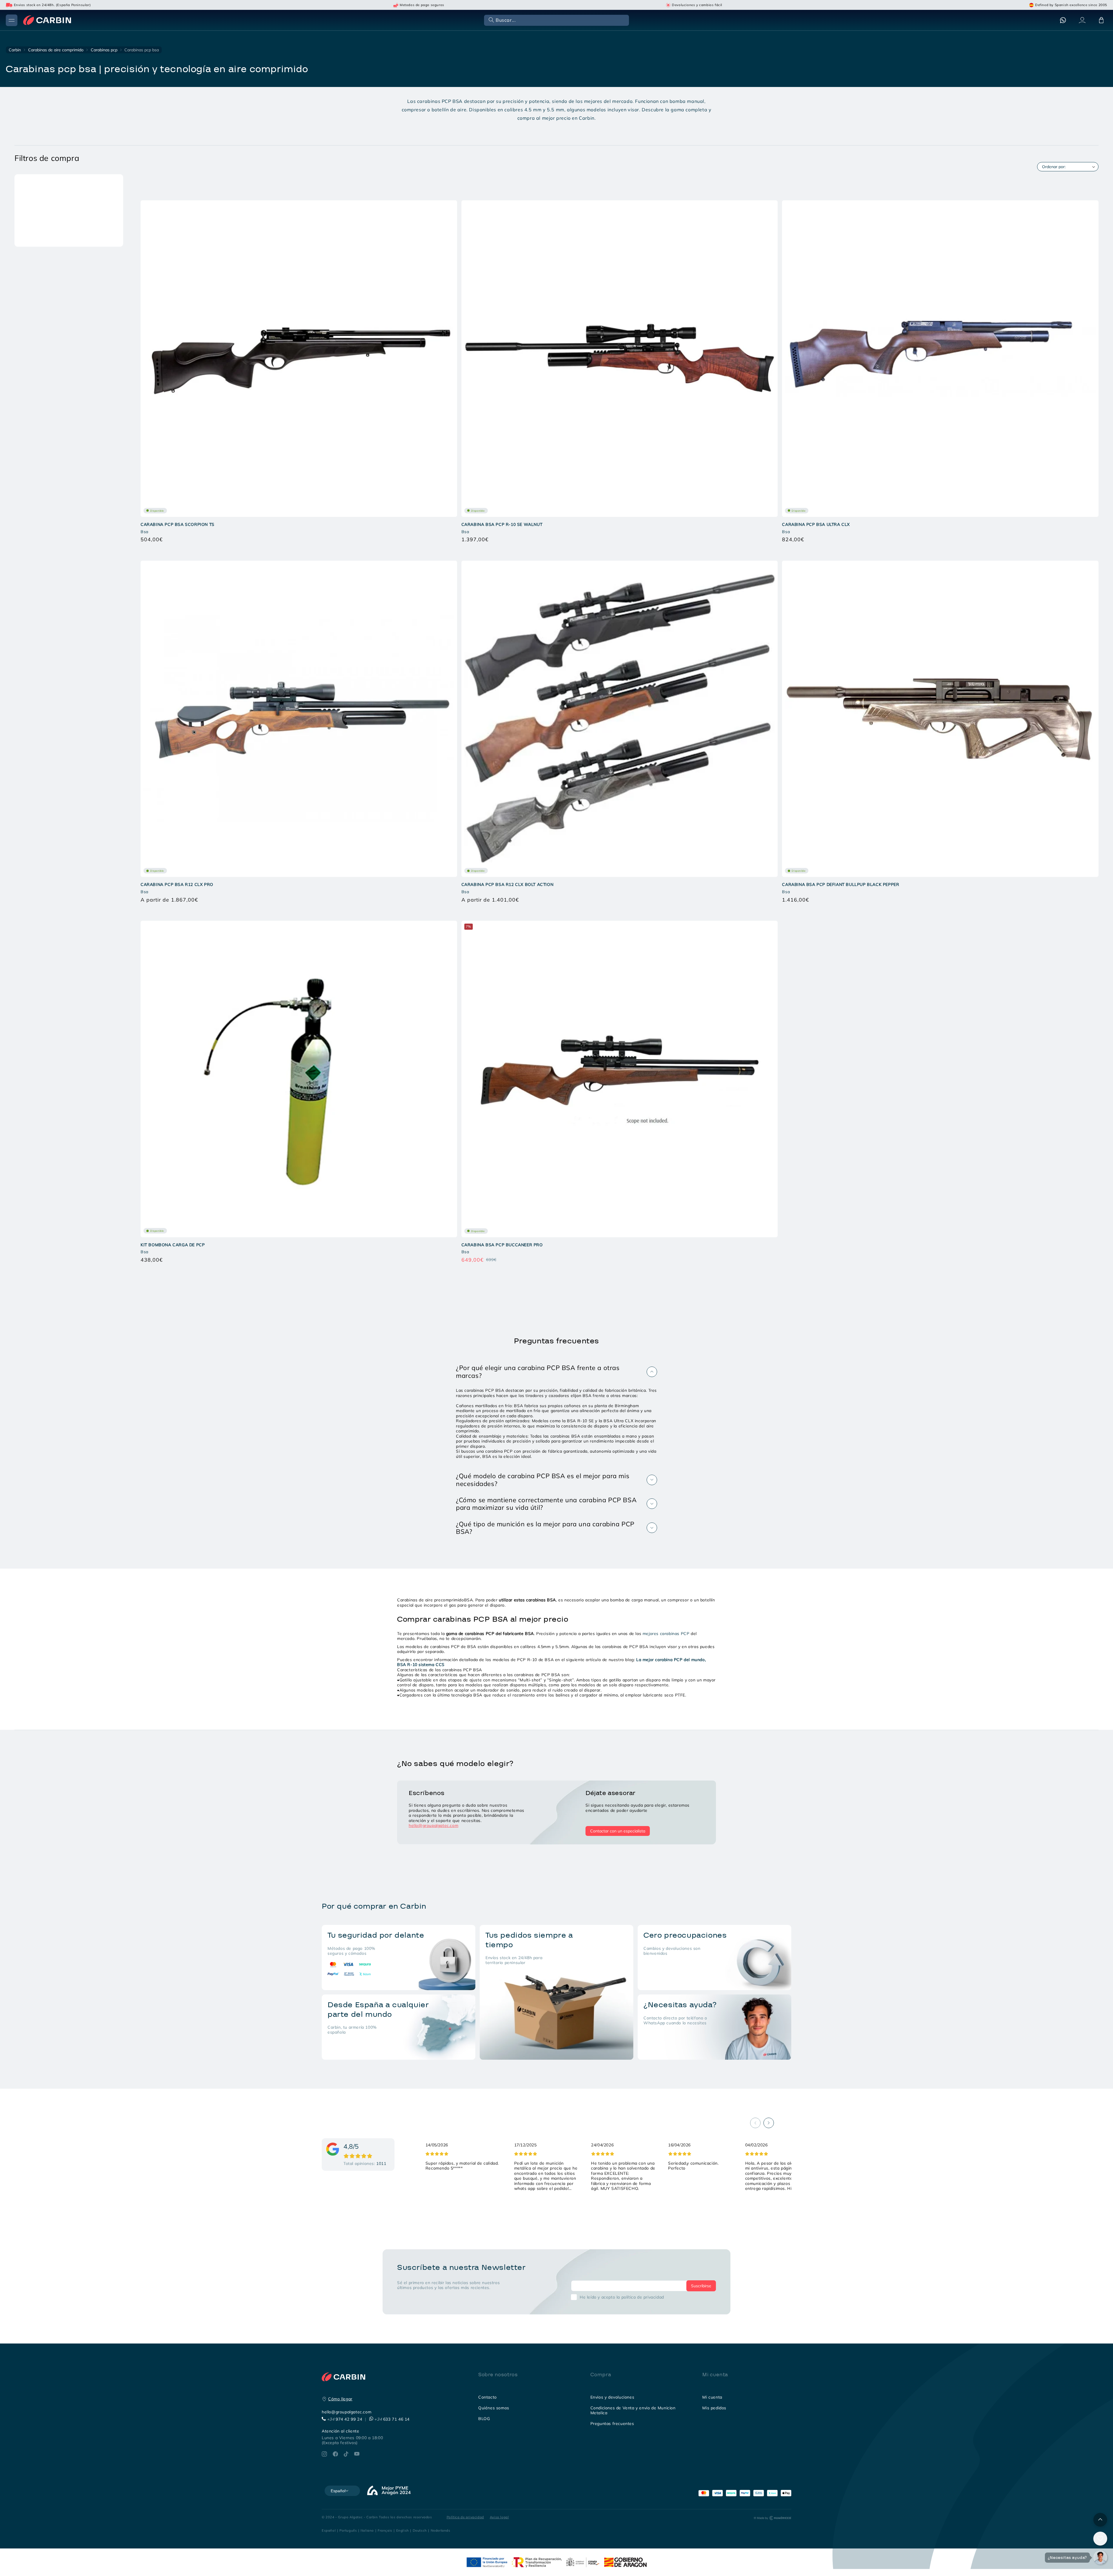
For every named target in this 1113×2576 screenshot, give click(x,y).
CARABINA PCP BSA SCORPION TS (178, 524)
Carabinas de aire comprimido (56, 50)
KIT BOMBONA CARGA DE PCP (173, 1245)
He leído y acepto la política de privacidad (622, 2297)
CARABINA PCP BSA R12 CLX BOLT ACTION (508, 884)
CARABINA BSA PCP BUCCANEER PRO (502, 1245)
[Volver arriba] (1100, 2520)
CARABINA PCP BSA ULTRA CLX (816, 524)
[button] (556, 20)
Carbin (15, 50)
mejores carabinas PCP (666, 1634)
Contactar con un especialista (618, 1831)
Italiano (367, 2530)
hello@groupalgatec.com (433, 1825)
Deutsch (420, 2530)
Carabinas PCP (104, 50)
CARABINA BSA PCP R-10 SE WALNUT (502, 524)
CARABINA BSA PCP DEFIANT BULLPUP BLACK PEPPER (841, 884)
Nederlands (441, 2530)
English (403, 2530)
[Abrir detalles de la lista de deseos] (1100, 2539)
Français (385, 2530)
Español (329, 2530)
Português (348, 2530)
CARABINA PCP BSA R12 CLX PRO (177, 884)
